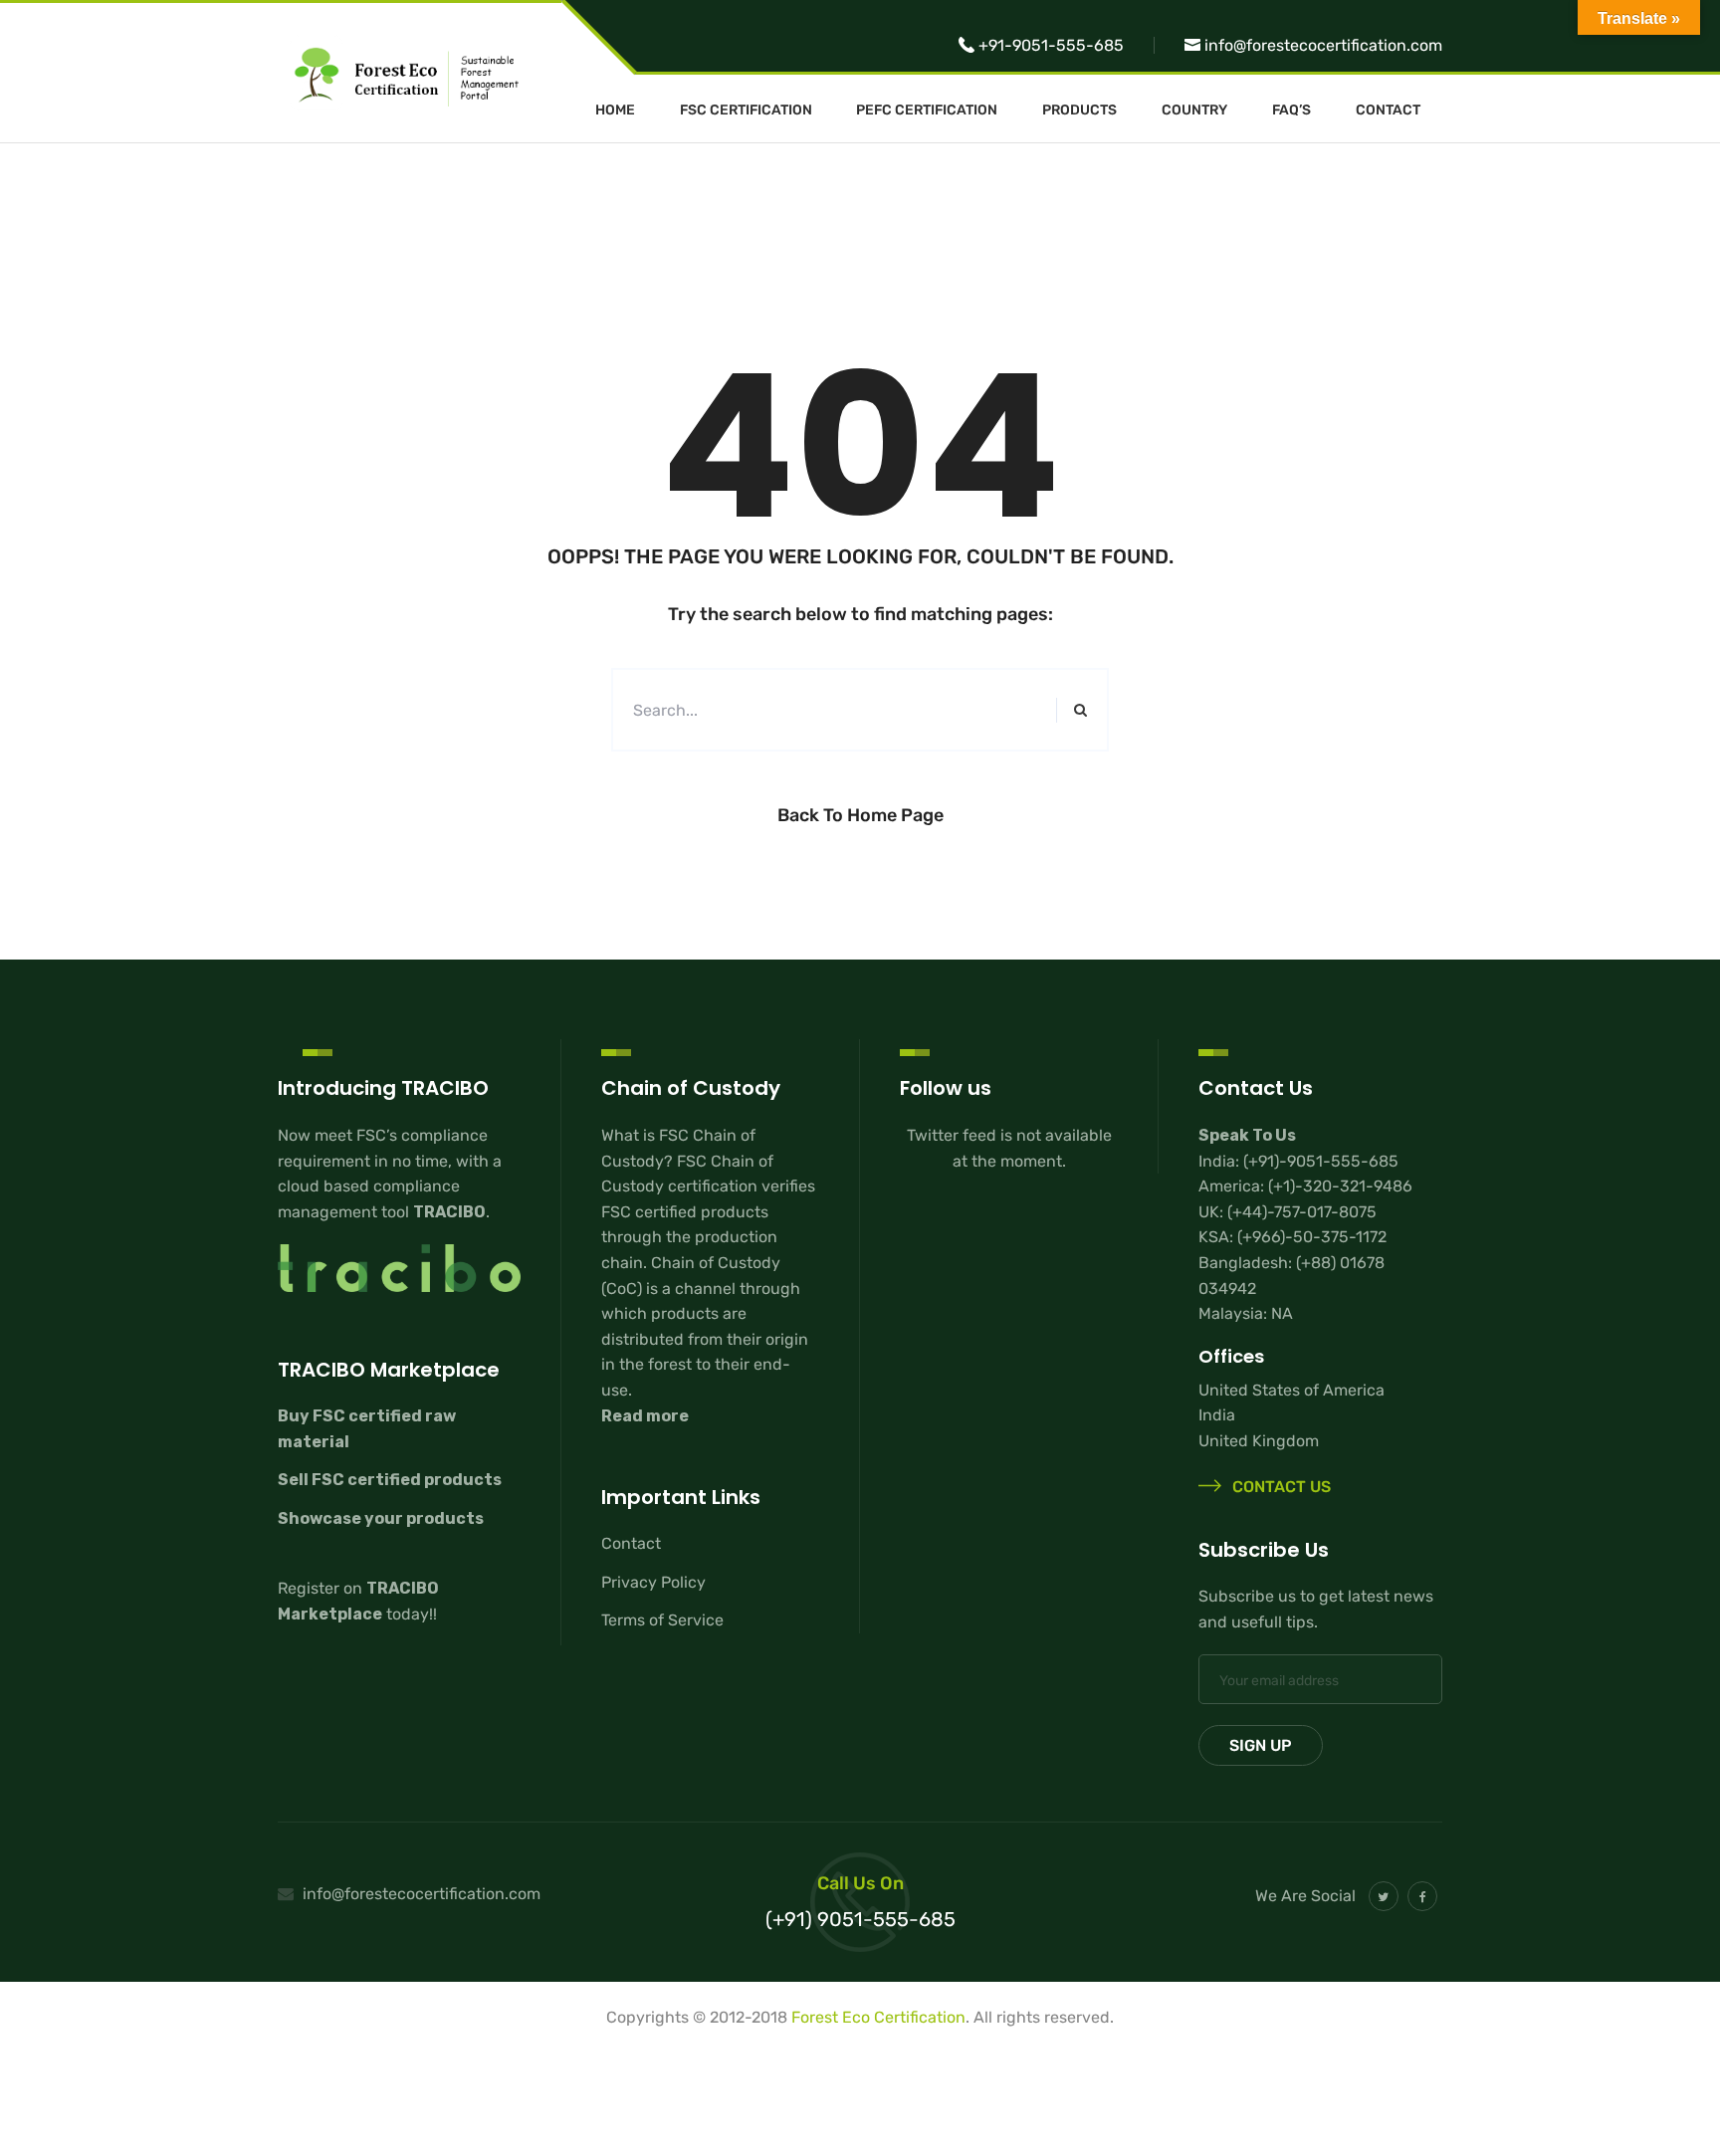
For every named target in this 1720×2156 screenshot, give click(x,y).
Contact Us (1280, 1488)
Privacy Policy (653, 1582)
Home (615, 110)
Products (1079, 110)
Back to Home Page (860, 815)
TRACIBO (449, 1212)
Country (1194, 110)
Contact (1388, 110)
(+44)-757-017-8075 (1302, 1212)
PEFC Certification (927, 110)
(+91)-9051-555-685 (1321, 1161)
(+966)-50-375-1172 (1312, 1237)
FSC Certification (746, 110)
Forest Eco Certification (878, 2017)
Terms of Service (662, 1620)
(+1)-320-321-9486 (1340, 1186)
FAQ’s (1291, 110)
